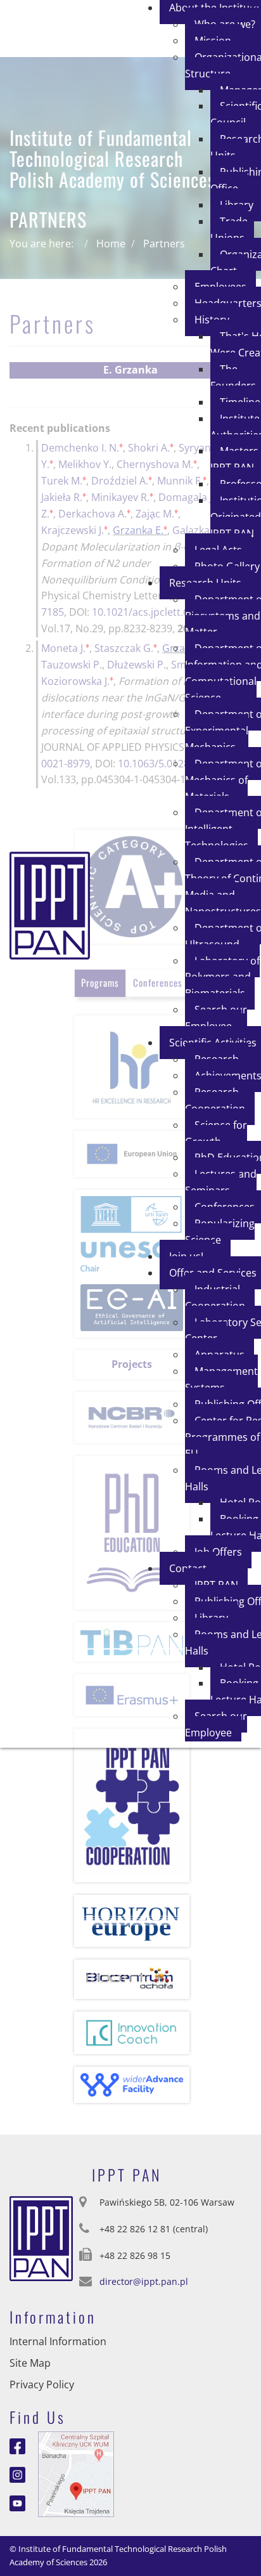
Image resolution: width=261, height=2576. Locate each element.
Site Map (30, 2363)
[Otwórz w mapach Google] (76, 2473)
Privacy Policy (42, 2384)
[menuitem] (232, 230)
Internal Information (58, 2341)
